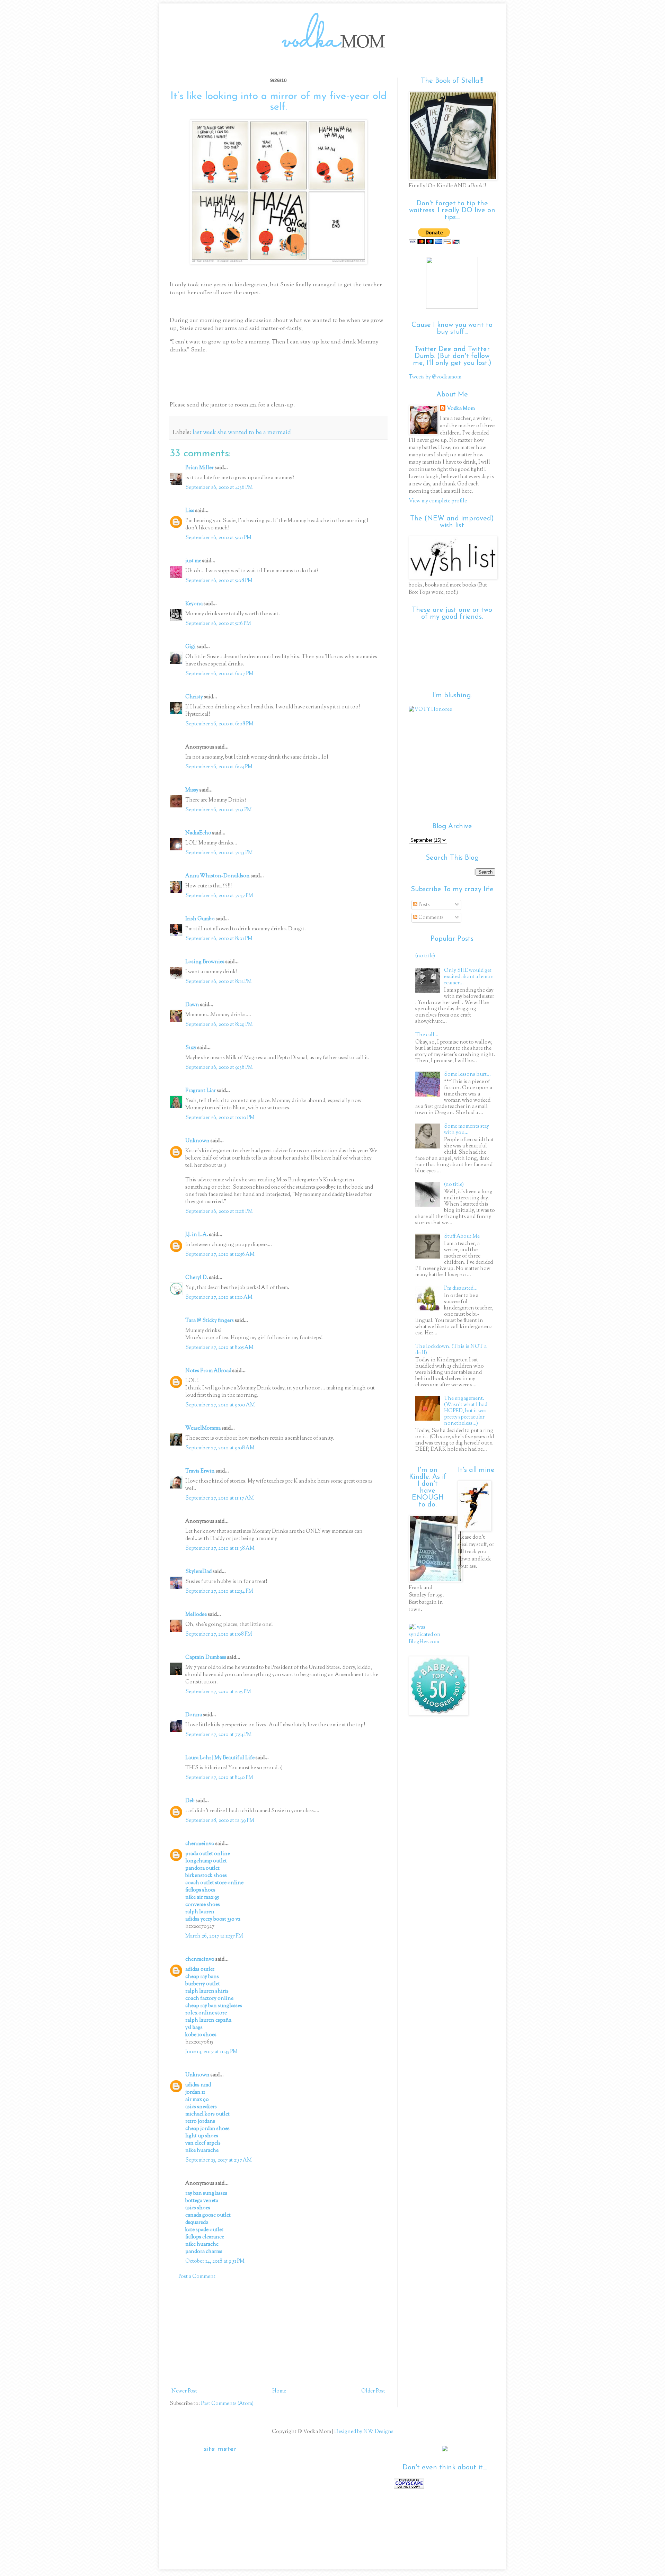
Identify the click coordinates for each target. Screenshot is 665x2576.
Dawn (192, 1005)
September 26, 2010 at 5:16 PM (218, 624)
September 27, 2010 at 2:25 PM (218, 1692)
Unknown (197, 1141)
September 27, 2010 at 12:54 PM (219, 1591)
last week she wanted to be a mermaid (242, 433)
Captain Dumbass (206, 1658)
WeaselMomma (203, 1428)
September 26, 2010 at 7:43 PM (219, 853)
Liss (190, 511)
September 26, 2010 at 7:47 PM (219, 896)
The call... (427, 1035)
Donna (194, 1715)
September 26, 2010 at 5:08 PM (219, 581)
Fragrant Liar (201, 1091)
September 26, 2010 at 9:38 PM (219, 1068)
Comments (431, 918)
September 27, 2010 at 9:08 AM (220, 1448)
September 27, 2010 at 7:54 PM (219, 1735)
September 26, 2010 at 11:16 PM (219, 1212)
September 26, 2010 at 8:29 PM (219, 1025)
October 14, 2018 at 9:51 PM (215, 2261)
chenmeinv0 (200, 1844)
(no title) (425, 956)
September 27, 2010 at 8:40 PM (219, 1778)
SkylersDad (198, 1572)
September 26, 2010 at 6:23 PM (219, 767)
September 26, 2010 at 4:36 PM (219, 488)
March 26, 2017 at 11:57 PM (214, 1936)
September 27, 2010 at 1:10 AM (219, 1298)
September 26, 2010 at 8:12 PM (219, 982)
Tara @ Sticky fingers (210, 1321)
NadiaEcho (198, 833)
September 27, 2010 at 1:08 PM (219, 1634)
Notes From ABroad (208, 1371)
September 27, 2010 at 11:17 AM (220, 1498)
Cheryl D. (197, 1278)
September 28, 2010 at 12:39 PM (220, 1821)
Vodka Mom (461, 409)
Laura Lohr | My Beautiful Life (220, 1758)
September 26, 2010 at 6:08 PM (219, 724)
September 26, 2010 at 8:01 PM (219, 939)
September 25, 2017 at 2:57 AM (219, 2160)
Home (279, 2391)
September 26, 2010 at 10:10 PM (220, 1118)
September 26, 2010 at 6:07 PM (219, 674)
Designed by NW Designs (363, 2432)
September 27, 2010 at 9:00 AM (220, 1405)
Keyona (194, 604)
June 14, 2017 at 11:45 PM (211, 2052)
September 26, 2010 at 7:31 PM (219, 810)
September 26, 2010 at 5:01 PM (218, 538)
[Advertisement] (278, 2334)
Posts (424, 905)
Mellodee (196, 1615)
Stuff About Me (462, 1237)
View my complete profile (438, 501)
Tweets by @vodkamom (435, 377)
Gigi (190, 647)
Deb (190, 1801)
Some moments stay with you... (467, 1130)
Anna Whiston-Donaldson (218, 876)
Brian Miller (199, 468)
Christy (194, 697)
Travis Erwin (200, 1471)
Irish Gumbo (200, 919)
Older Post (373, 2391)
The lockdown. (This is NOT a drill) (451, 1350)
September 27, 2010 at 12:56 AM (220, 1255)
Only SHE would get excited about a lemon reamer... (469, 977)
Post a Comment (197, 2277)
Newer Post (184, 2391)
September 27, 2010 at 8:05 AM (219, 1348)
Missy (192, 790)
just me (193, 561)
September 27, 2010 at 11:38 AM (220, 1549)
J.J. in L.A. (197, 1235)
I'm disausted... (461, 1289)
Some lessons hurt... (467, 1075)
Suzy (191, 1048)
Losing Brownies (205, 962)
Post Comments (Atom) (227, 2404)
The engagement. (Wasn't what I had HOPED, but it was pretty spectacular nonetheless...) (466, 1411)
